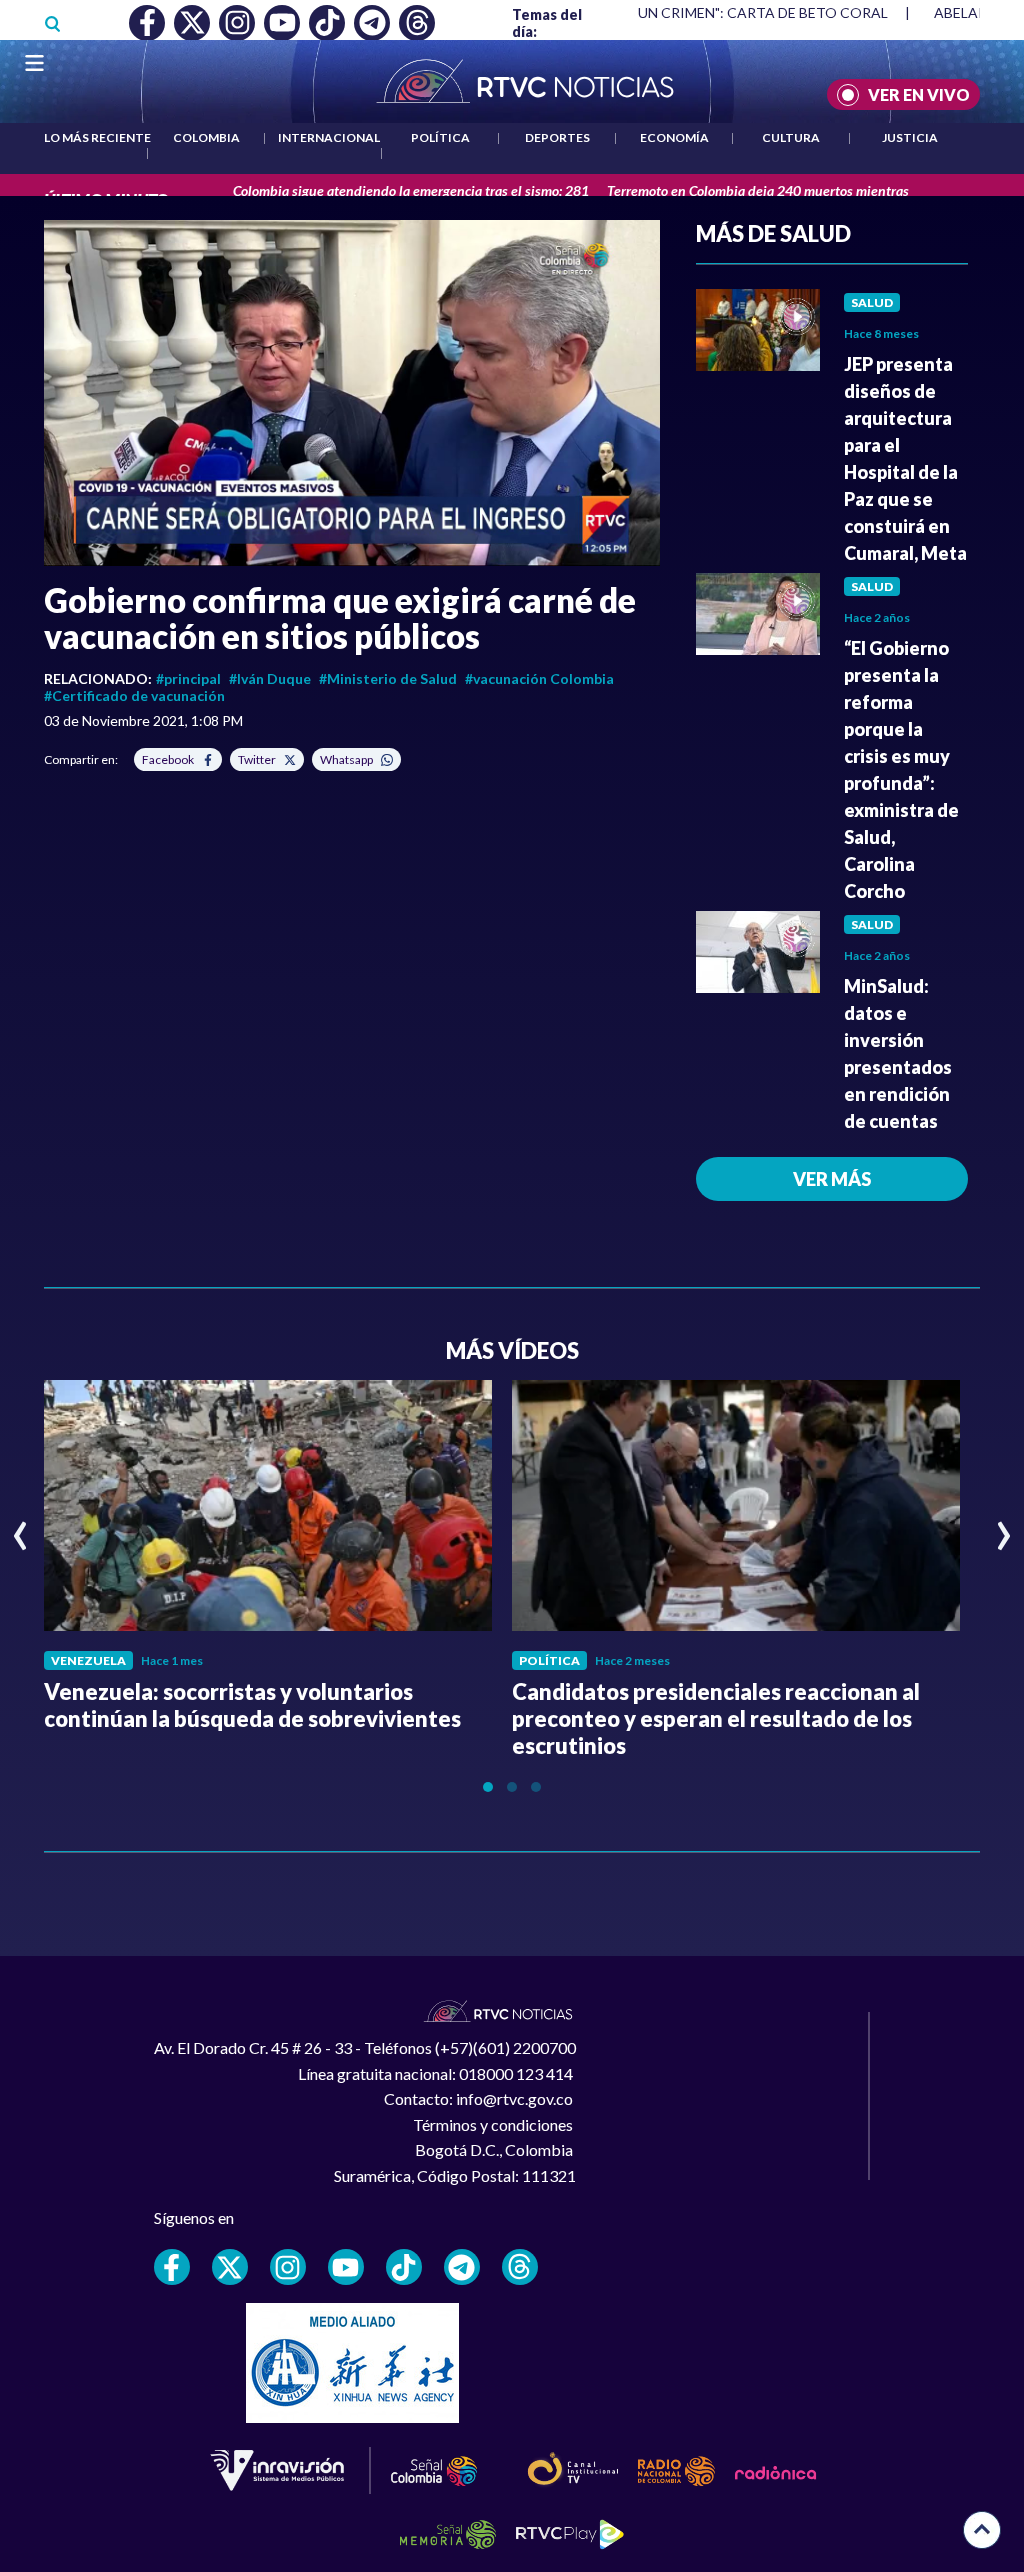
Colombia (206, 137)
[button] (352, 393)
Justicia (910, 137)
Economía (674, 137)
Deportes (557, 137)
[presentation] (20, 1527)
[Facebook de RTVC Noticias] (172, 2267)
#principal (188, 678)
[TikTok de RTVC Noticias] (404, 2267)
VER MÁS (832, 1179)
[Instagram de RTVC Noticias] (288, 2267)
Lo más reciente (97, 137)
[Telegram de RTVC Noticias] (462, 2267)
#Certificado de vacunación (134, 695)
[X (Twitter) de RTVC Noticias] (230, 2267)
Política (440, 137)
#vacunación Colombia (539, 678)
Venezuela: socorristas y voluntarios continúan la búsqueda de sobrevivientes (252, 1705)
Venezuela (88, 1660)
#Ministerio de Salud (388, 678)
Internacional (329, 137)
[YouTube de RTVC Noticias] (346, 2267)
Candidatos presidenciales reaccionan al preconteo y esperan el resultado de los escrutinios (716, 1718)
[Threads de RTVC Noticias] (520, 2267)
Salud (872, 302)
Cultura (791, 137)
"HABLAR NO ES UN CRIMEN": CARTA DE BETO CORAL (709, 12)
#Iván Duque (270, 678)
